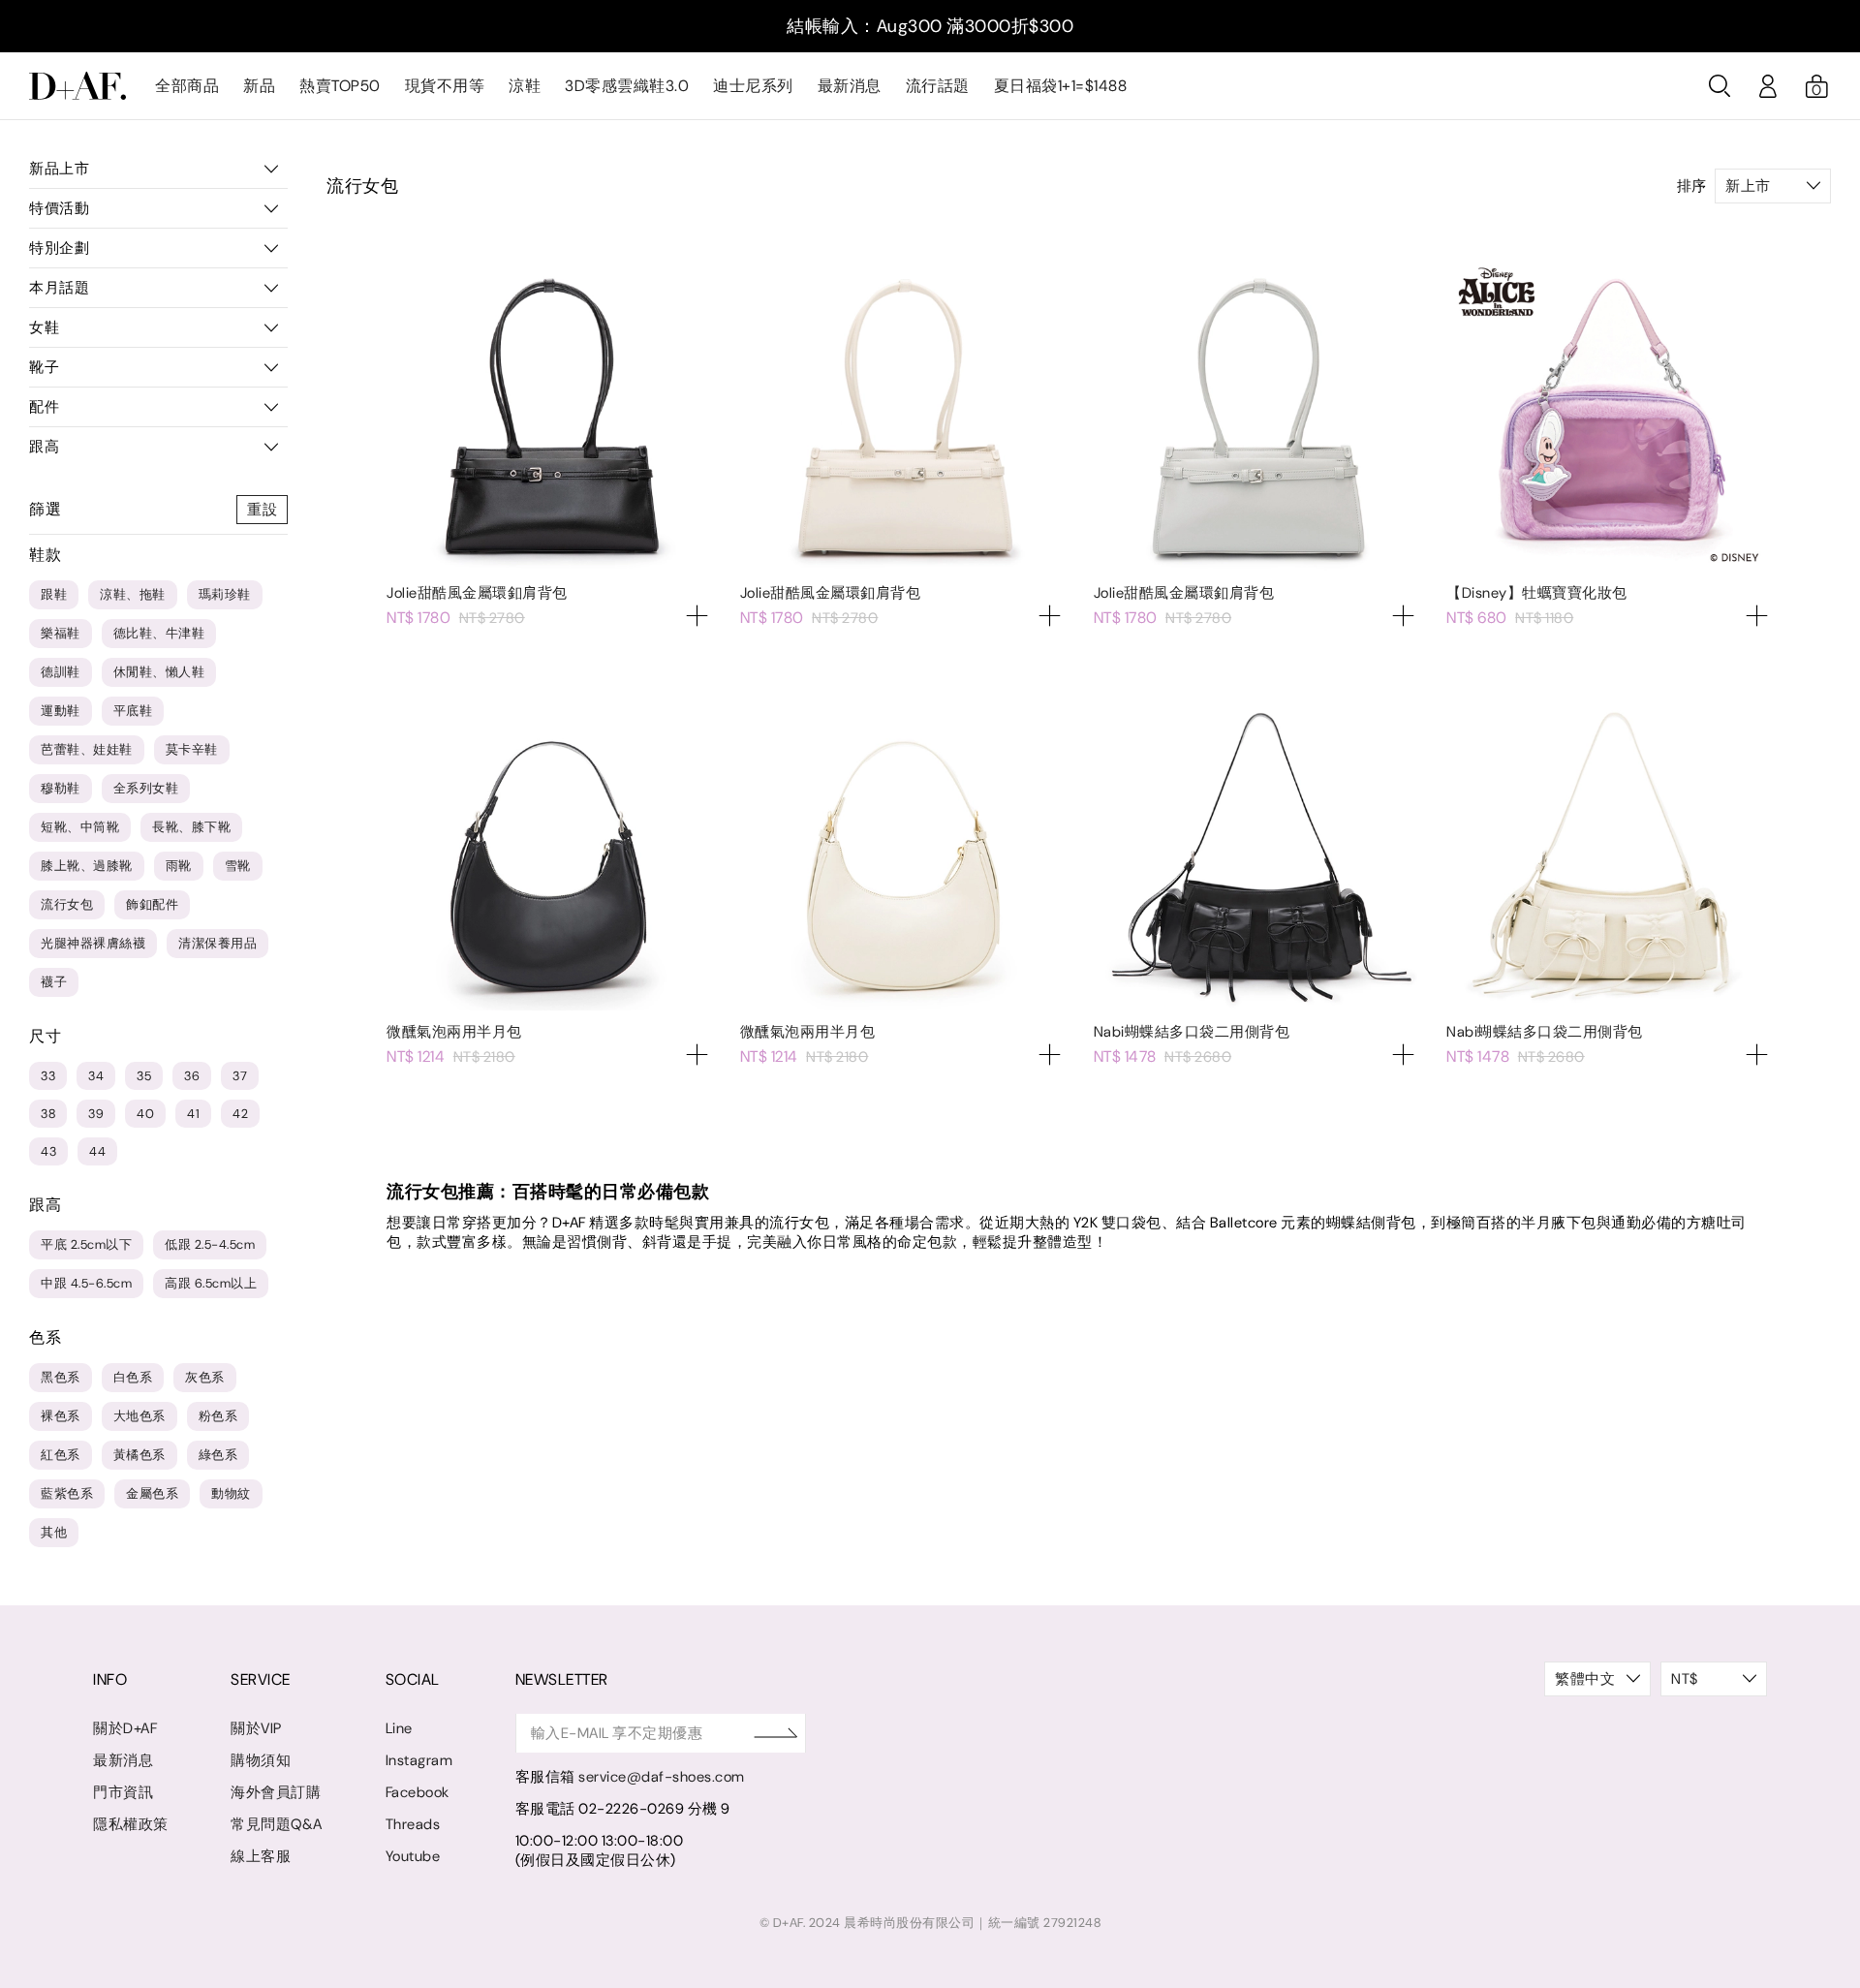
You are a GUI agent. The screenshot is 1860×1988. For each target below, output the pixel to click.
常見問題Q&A (277, 1824)
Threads (413, 1824)
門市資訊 (123, 1792)
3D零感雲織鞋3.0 (627, 86)
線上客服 (261, 1856)
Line (399, 1728)
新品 (259, 86)
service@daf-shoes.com (662, 1777)
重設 (262, 510)
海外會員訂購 (276, 1792)
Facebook (418, 1792)
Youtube (413, 1856)
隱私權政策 (131, 1824)
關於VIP (256, 1728)
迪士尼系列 (753, 86)
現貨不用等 (445, 86)
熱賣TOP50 (340, 86)
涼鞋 (525, 86)
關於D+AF (125, 1728)
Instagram (419, 1760)
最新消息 (850, 86)
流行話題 (938, 86)
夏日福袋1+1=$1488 (1061, 86)
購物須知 (261, 1760)
